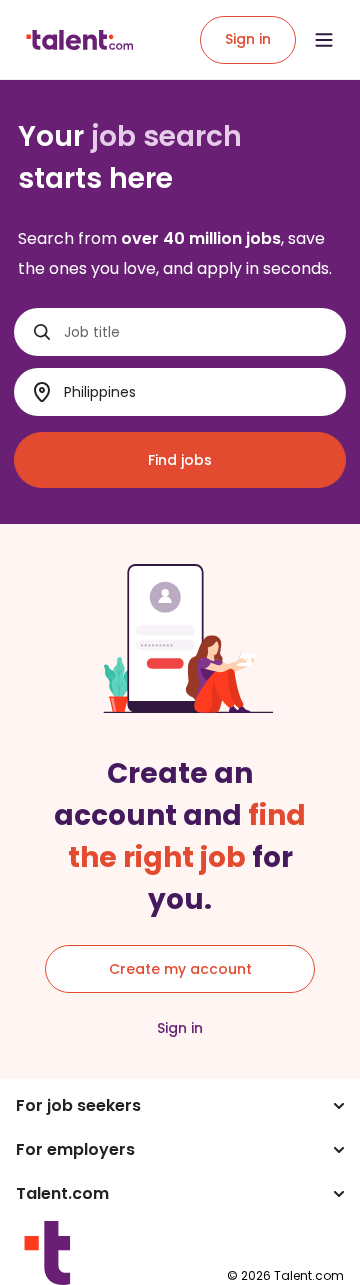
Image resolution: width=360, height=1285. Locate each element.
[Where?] (42, 392)
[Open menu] (324, 40)
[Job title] (42, 332)
